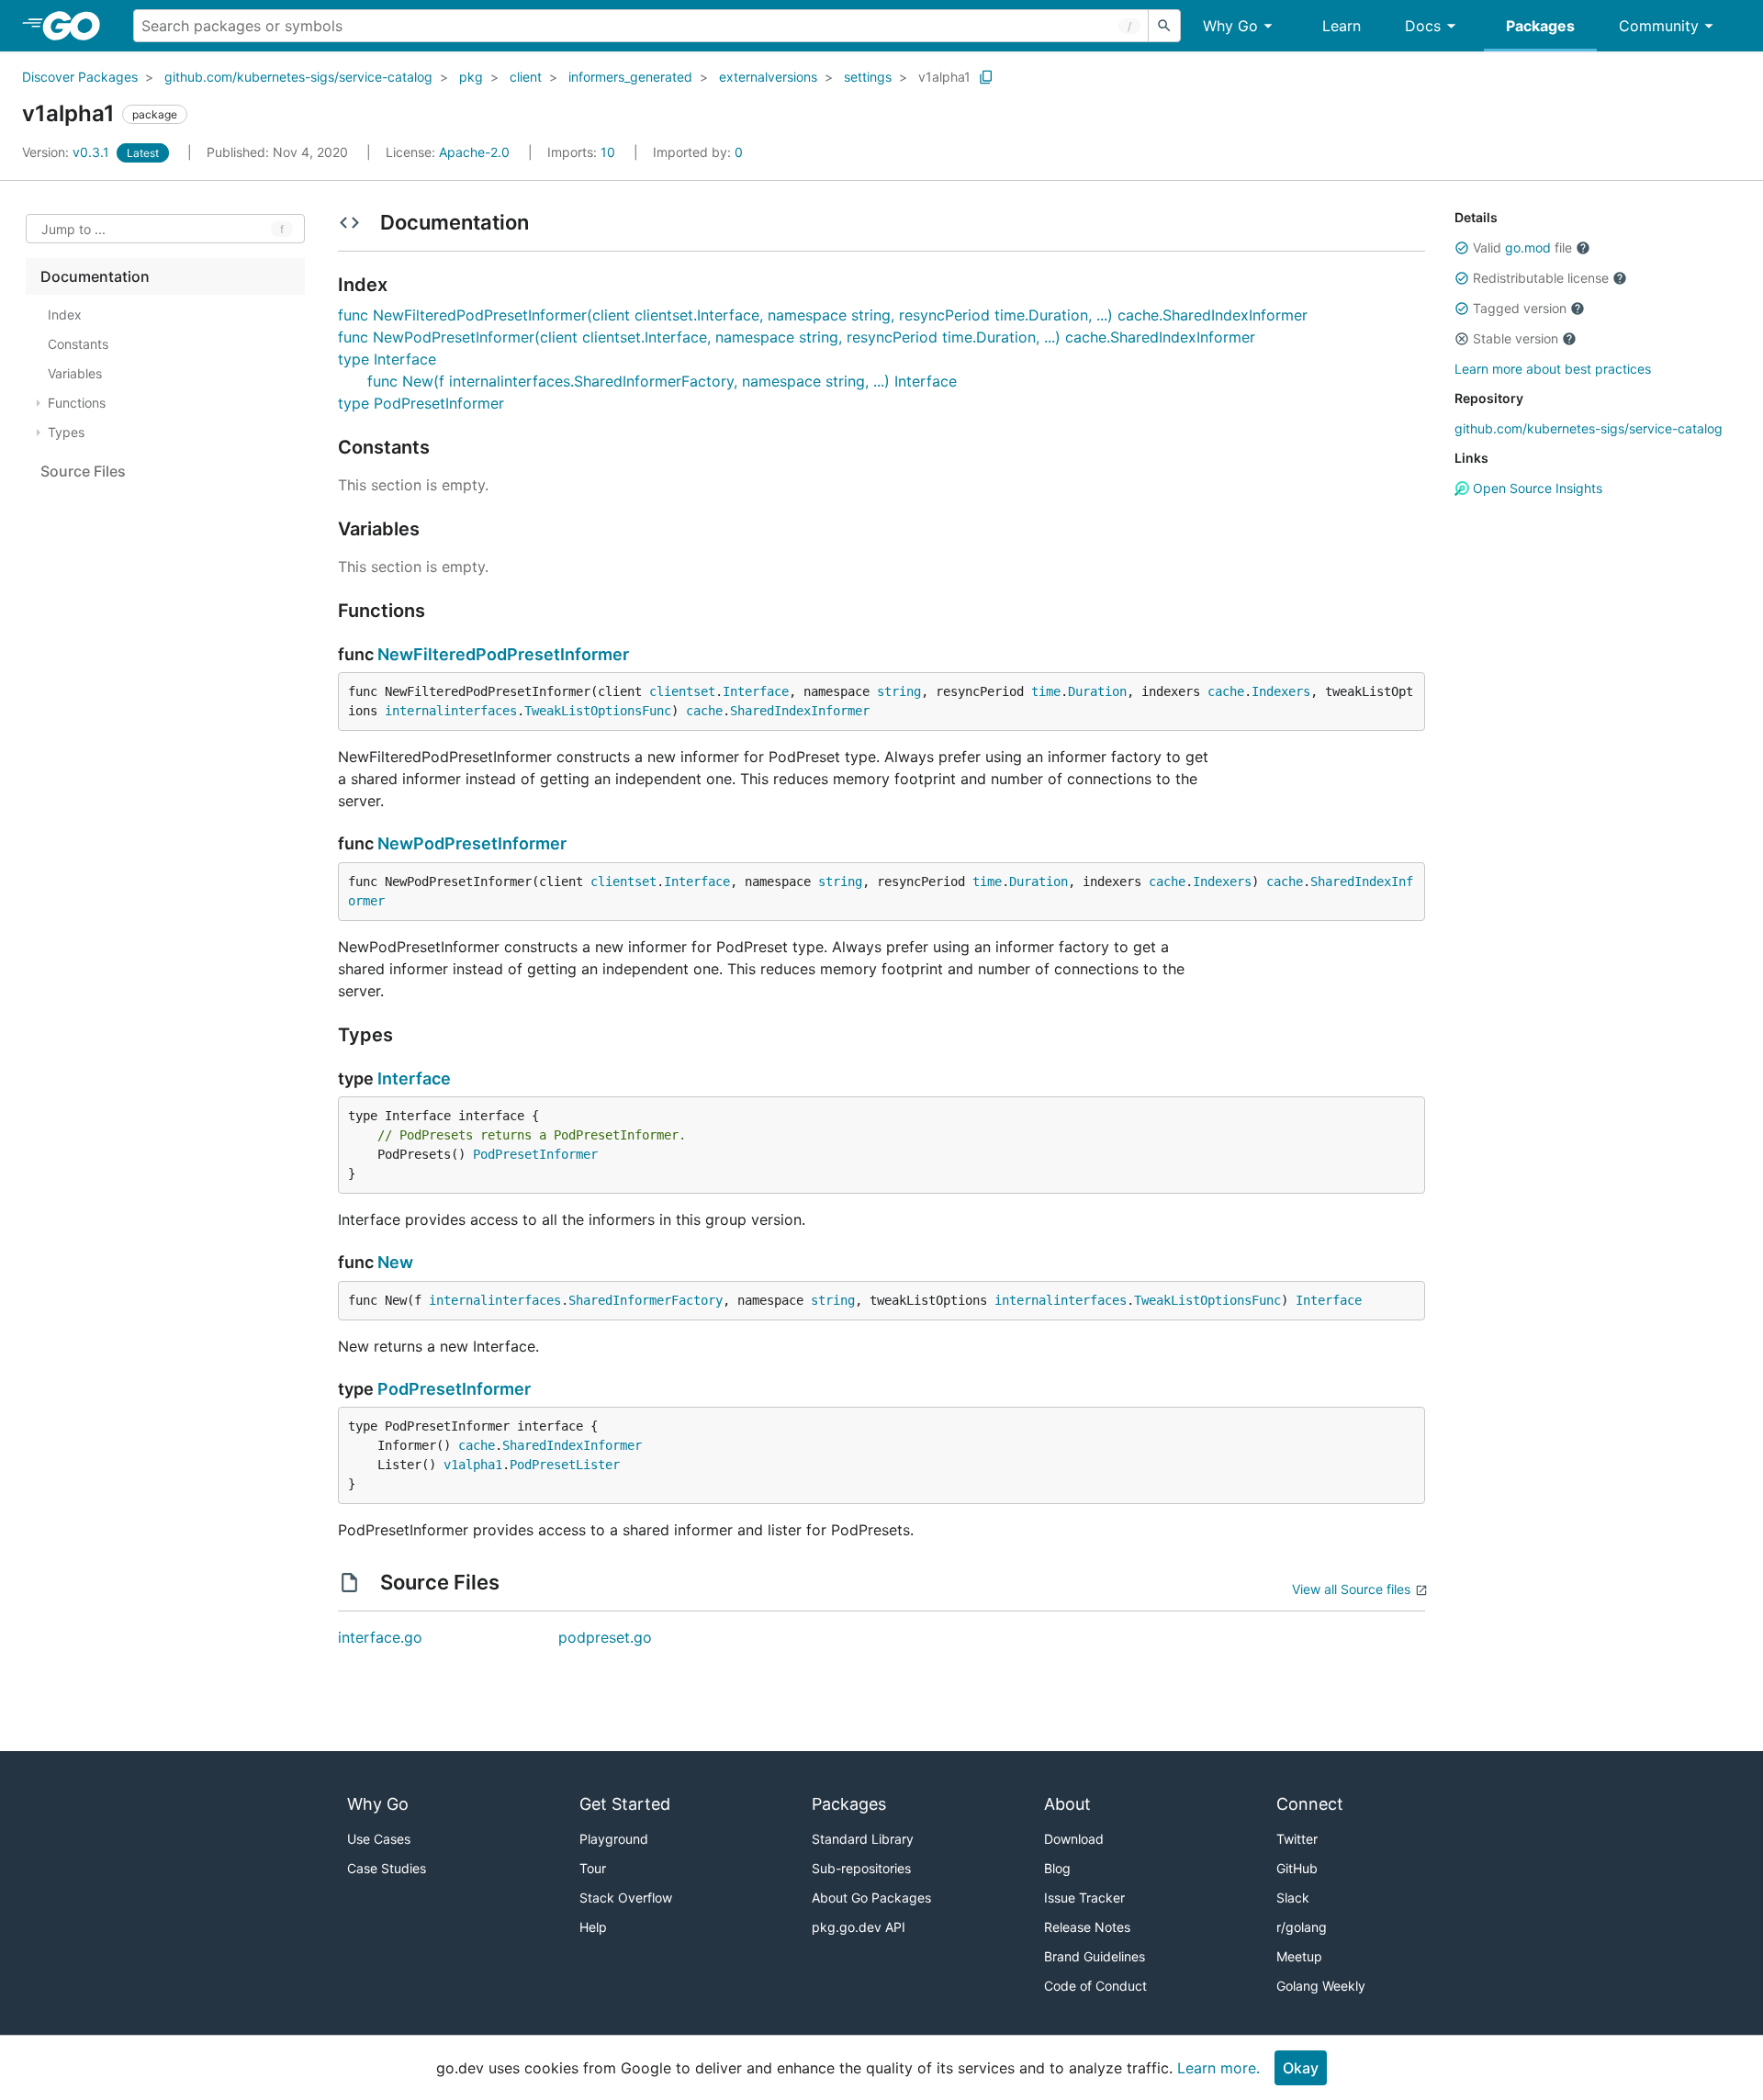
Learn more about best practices (1553, 369)
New (395, 1262)
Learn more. (1218, 2068)
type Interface (387, 359)
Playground (614, 1839)
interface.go (380, 1637)
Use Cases (379, 1839)
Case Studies (387, 1868)
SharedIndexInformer (800, 711)
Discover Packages (80, 77)
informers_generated (630, 77)
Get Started (625, 1804)
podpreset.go (605, 1637)
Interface (756, 691)
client (526, 77)
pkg (471, 77)
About (1067, 1804)
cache (1226, 691)
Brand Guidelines (1095, 1956)
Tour (593, 1868)
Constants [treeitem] (78, 344)
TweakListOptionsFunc (598, 711)
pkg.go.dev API (859, 1927)
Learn (1342, 26)
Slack (1293, 1898)
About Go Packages (871, 1898)
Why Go (1230, 26)
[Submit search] (1164, 26)
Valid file (1522, 247)
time (1046, 691)
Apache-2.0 (474, 152)
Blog (1057, 1868)
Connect (1310, 1804)
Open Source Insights (1536, 488)
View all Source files (1351, 1589)
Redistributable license (1541, 278)
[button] (1462, 248)
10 (583, 152)
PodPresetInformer (535, 1154)
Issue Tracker (1084, 1898)
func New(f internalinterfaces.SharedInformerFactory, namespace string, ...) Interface (662, 381)
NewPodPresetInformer (472, 843)
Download (1074, 1839)
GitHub (1297, 1868)
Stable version (1516, 338)
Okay (1301, 2068)
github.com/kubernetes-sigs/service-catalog (298, 77)
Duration (1097, 691)
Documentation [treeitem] (95, 276)
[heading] (78, 26)
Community (1659, 26)
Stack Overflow (626, 1898)
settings (868, 77)
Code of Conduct (1095, 1986)
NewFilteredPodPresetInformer (503, 654)
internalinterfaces (451, 711)
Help (593, 1927)
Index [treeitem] (65, 314)
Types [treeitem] (66, 432)
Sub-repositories (861, 1868)
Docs (1423, 26)
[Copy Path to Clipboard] (986, 77)
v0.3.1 (67, 152)
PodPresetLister (565, 1465)
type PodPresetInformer (421, 403)
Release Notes (1087, 1927)
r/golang (1302, 1927)
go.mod (1528, 247)
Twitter (1297, 1839)
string (899, 691)
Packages (1540, 26)
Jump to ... (73, 229)
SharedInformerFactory (646, 1300)
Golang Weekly (1321, 1986)
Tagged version (1520, 308)
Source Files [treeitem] (83, 471)
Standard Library (863, 1839)
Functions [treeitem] (77, 403)
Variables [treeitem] (75, 373)
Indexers (1281, 691)
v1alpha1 (944, 77)
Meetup (1299, 1956)
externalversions (768, 77)
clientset (682, 691)
